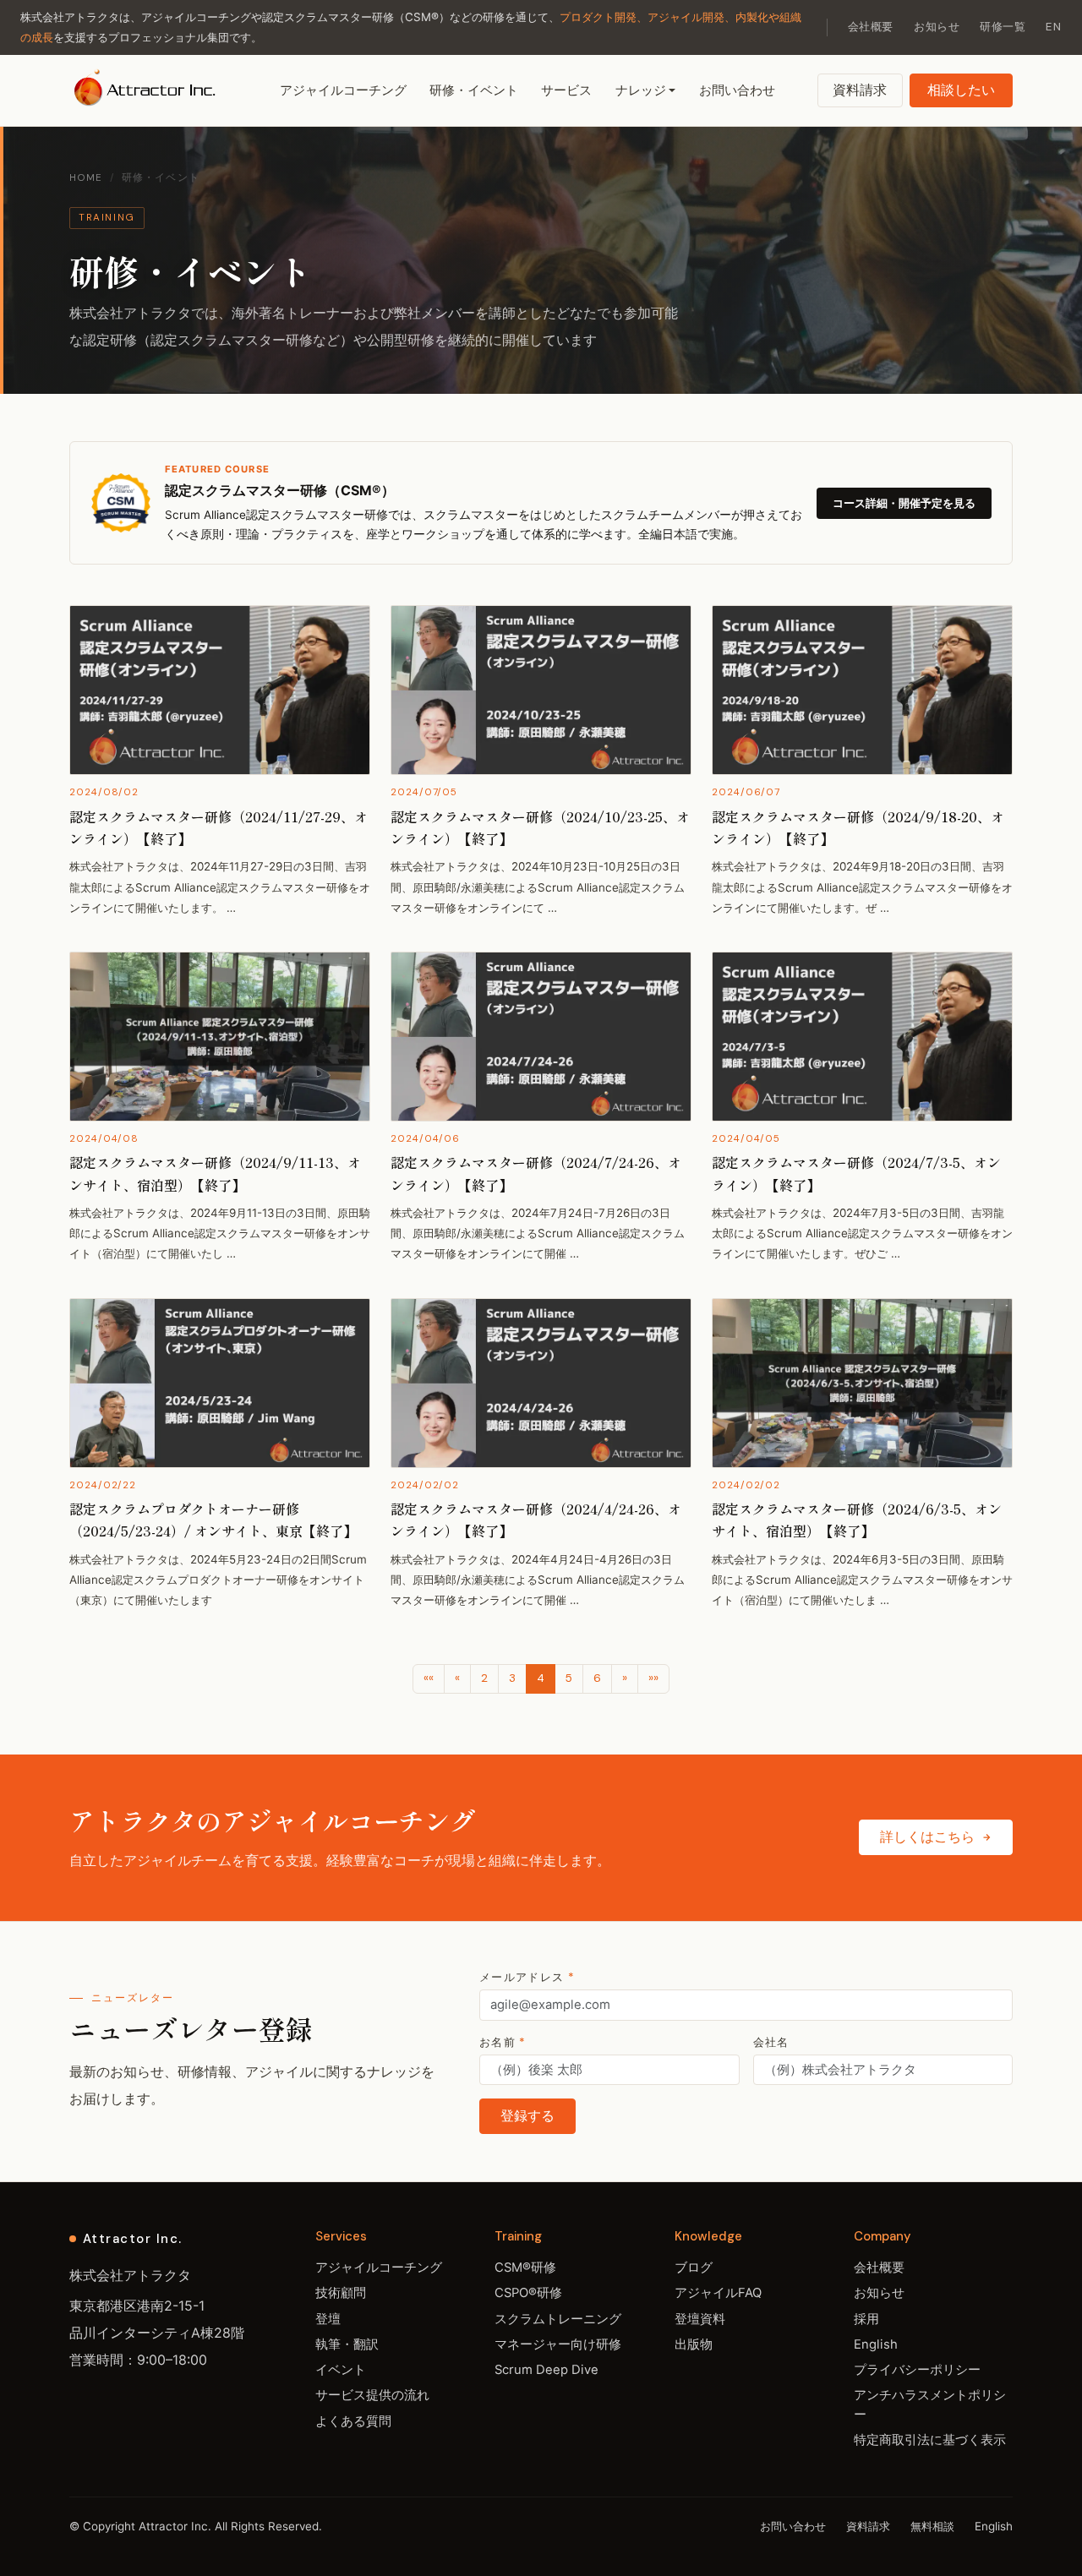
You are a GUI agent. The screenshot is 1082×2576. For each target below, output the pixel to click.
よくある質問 (353, 2421)
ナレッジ (641, 90)
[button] (429, 1678)
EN (1054, 27)
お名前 (503, 2042)
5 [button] (569, 1678)
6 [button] (597, 1678)
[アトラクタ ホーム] (147, 90)
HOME (86, 178)
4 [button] (541, 1678)
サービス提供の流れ (372, 2395)
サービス (566, 90)
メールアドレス (527, 1977)
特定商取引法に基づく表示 (930, 2440)
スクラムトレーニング (558, 2319)
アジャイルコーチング (343, 90)
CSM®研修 (525, 2268)
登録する (527, 2116)
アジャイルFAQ (718, 2293)
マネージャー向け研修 (558, 2344)
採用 (866, 2319)
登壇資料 (700, 2319)
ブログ (694, 2268)
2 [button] (484, 1678)
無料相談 (932, 2526)
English (876, 2344)
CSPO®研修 (528, 2293)
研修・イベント (474, 90)
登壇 (328, 2319)
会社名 (771, 2042)
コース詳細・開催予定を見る (904, 503)
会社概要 (871, 27)
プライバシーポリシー (917, 2370)
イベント (341, 2370)
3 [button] (512, 1678)
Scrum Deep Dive (546, 2370)
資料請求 (860, 90)
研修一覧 (1003, 27)
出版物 (694, 2344)
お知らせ (937, 27)
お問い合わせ (737, 90)
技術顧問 (341, 2293)
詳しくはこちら (927, 1837)
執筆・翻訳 (347, 2344)
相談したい (961, 90)
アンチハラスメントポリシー (930, 2404)
